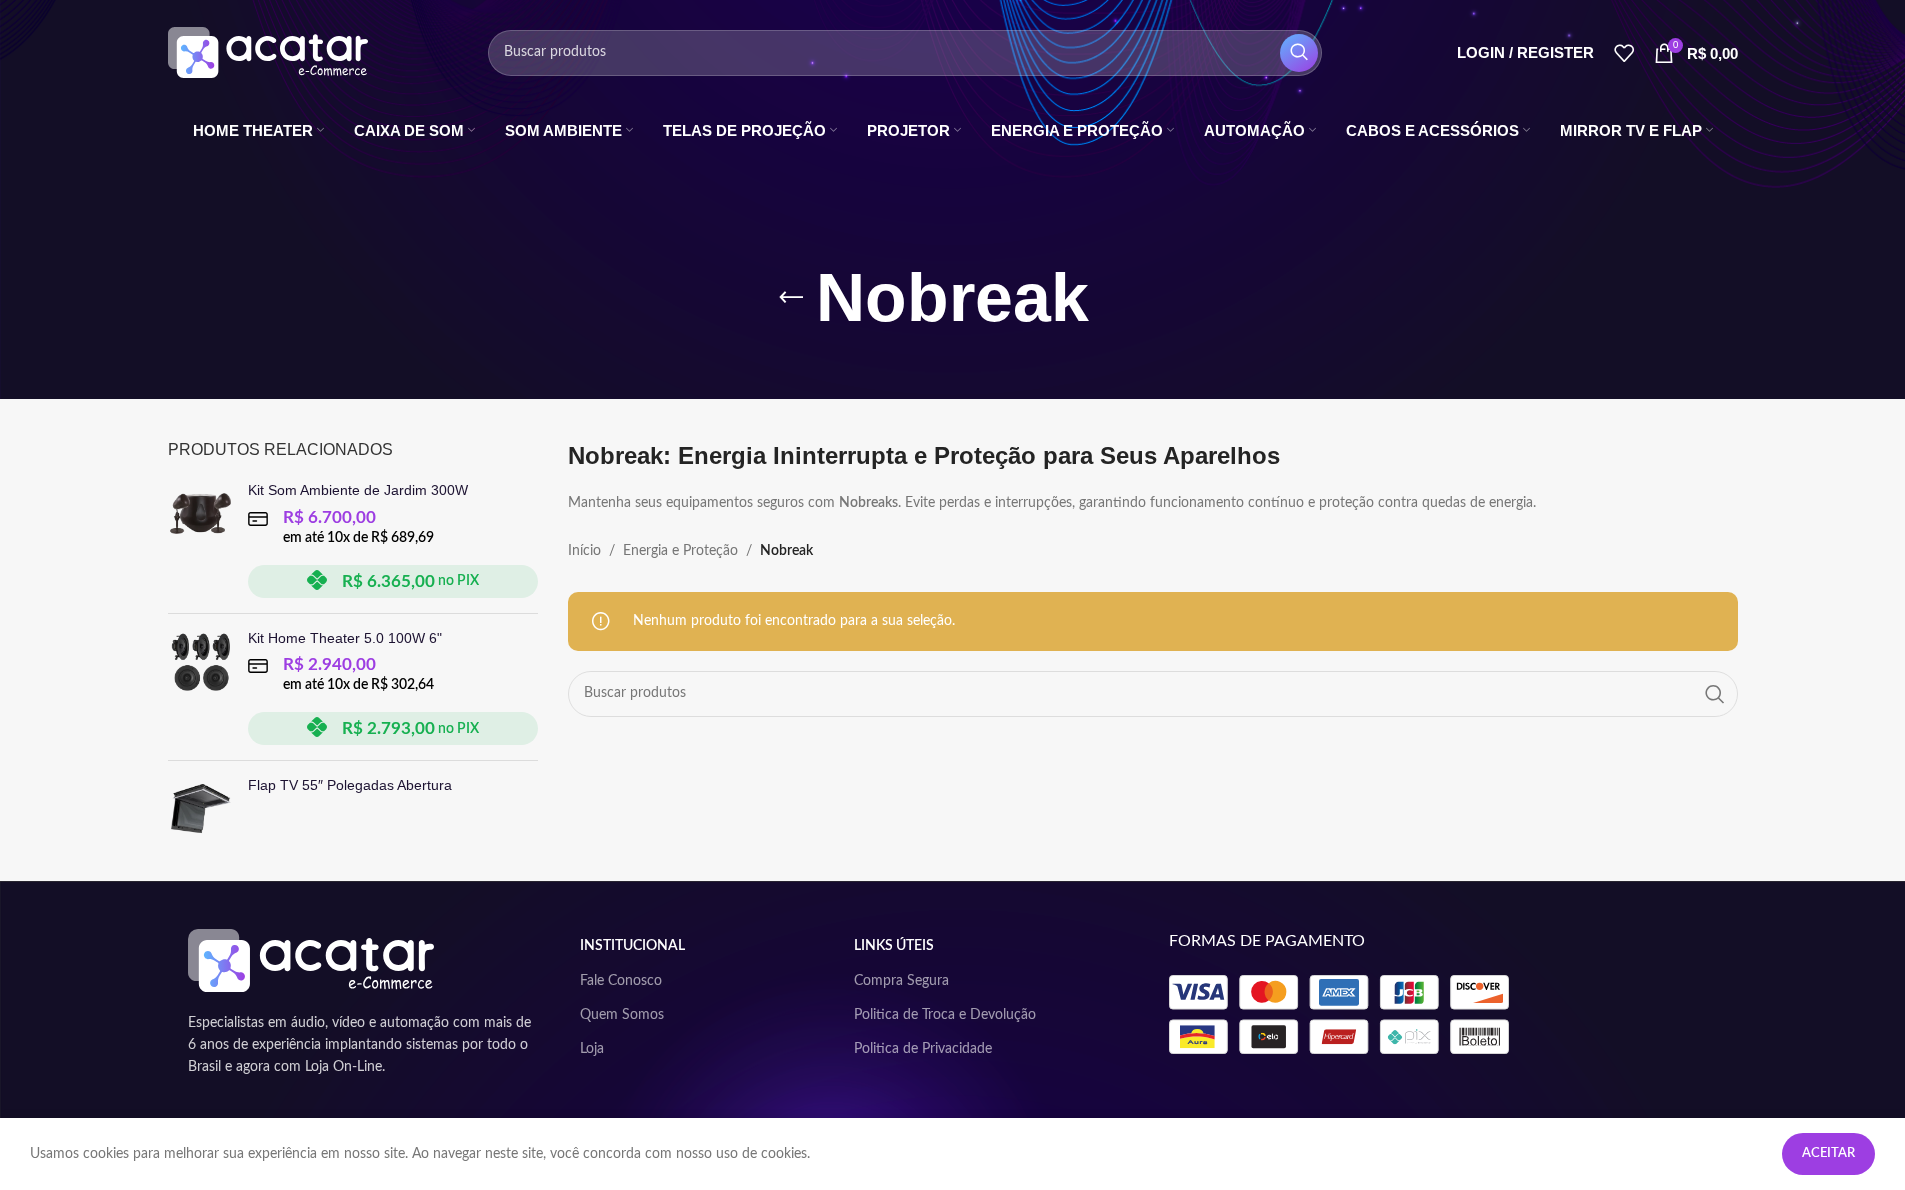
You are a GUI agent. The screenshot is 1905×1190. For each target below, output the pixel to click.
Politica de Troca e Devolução (945, 1015)
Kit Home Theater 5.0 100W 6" (345, 638)
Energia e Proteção (680, 551)
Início (584, 551)
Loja (592, 1049)
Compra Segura (901, 981)
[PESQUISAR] (1299, 53)
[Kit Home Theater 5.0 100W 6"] (200, 687)
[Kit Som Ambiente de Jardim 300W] (200, 539)
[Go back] (791, 298)
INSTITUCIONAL (632, 946)
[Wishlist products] (1624, 53)
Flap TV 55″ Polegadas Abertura (350, 785)
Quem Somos (622, 1015)
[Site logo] (268, 52)
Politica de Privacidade (923, 1049)
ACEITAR (1828, 1153)
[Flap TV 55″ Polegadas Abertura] (200, 808)
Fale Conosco (621, 981)
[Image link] (311, 960)
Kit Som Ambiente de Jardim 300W (358, 490)
